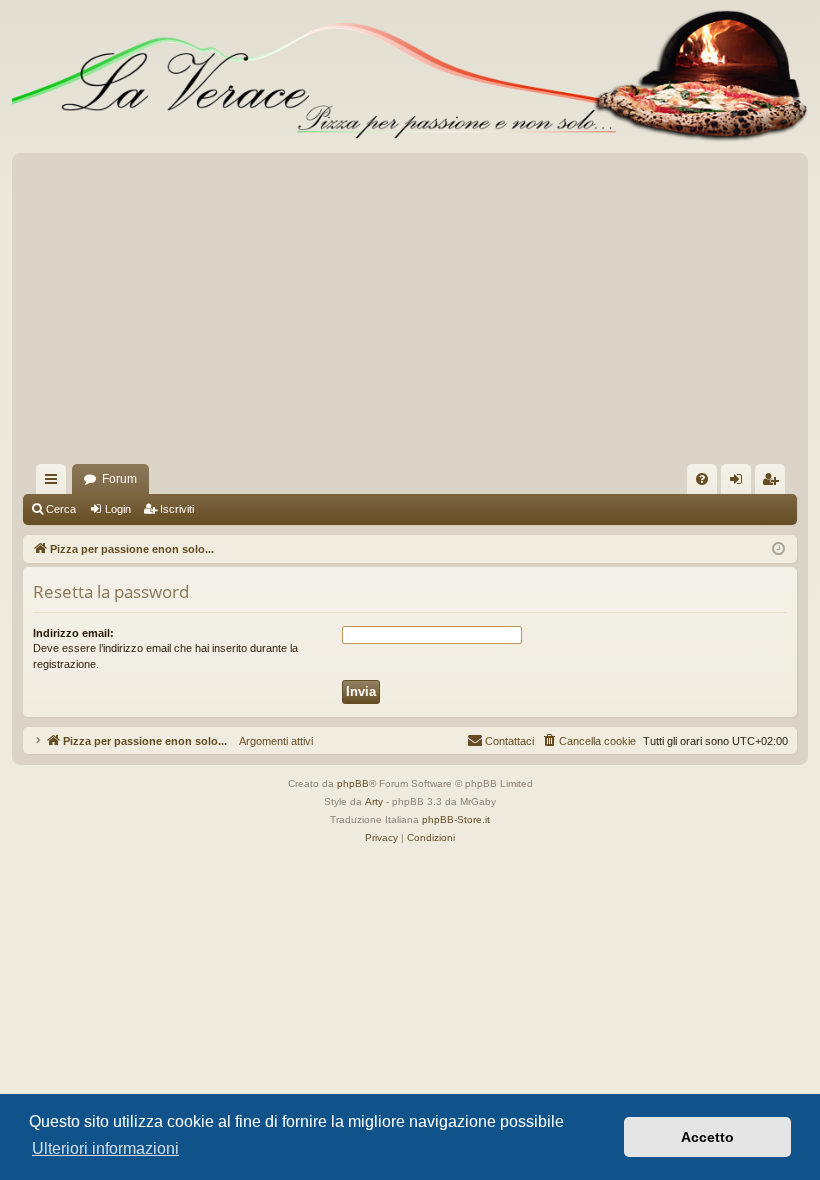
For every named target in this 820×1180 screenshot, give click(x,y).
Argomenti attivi (270, 741)
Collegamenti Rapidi (55, 483)
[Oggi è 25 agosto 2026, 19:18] (778, 549)
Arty (374, 801)
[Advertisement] (410, 314)
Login (118, 509)
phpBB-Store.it (456, 819)
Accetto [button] (707, 1137)
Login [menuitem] (740, 483)
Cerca (61, 509)
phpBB (353, 783)
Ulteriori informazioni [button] (105, 1148)
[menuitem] (702, 479)
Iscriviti (177, 509)
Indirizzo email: (73, 633)
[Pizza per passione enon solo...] (410, 76)
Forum (119, 479)
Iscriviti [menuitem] (774, 483)
